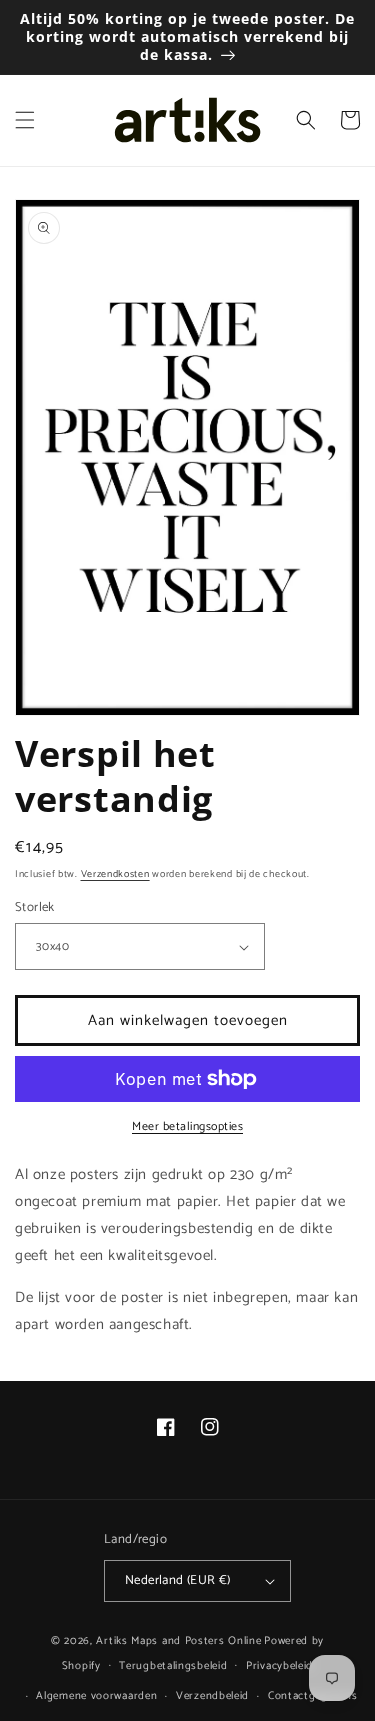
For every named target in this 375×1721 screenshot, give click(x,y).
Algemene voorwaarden (96, 1696)
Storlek (35, 908)
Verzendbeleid (212, 1696)
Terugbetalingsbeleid (173, 1666)
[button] (25, 120)
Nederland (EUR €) (178, 1580)
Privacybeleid (279, 1666)
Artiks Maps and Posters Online (178, 1641)
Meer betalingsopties (187, 1127)
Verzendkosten (115, 874)
